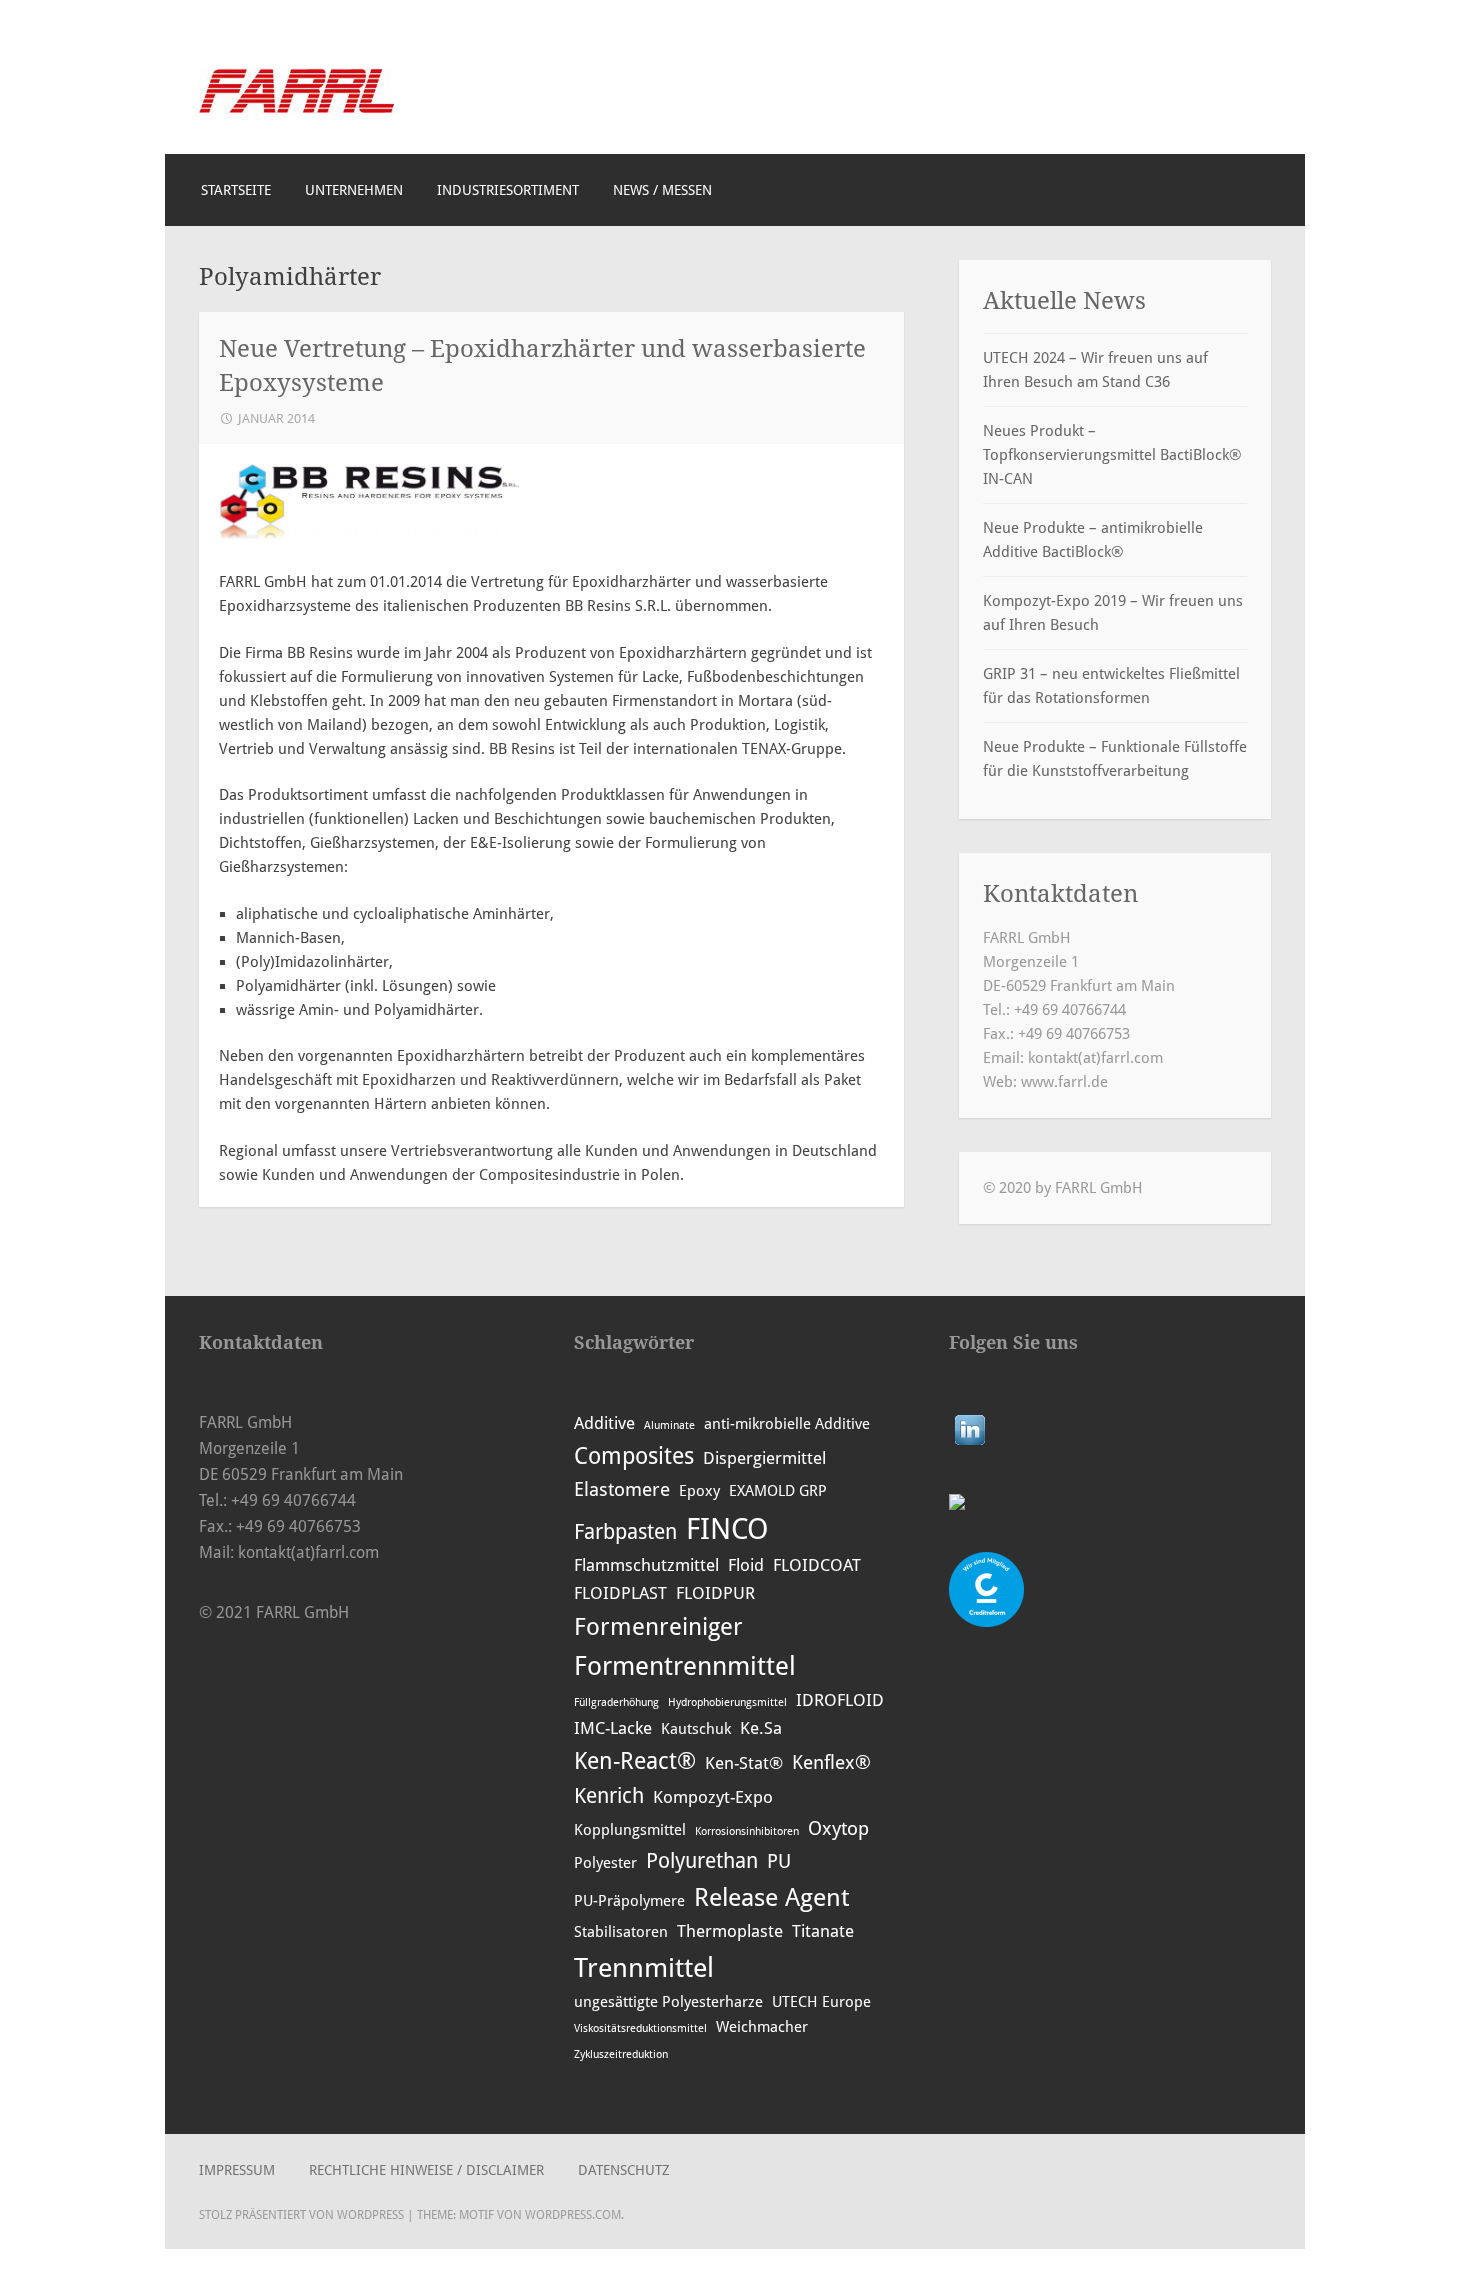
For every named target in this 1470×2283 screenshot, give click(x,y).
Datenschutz (624, 2170)
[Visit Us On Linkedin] (969, 1444)
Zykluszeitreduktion (621, 2054)
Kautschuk (696, 1729)
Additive (604, 1423)
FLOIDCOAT (817, 1565)
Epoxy (699, 1491)
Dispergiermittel (764, 1458)
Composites (634, 1456)
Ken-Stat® (744, 1763)
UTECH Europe (821, 2002)
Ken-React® (635, 1761)
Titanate (823, 1931)
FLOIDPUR (715, 1593)
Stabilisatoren (621, 1932)
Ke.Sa (761, 1728)
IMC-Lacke (613, 1728)
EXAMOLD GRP (778, 1491)
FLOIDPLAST (620, 1593)
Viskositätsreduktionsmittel (640, 2028)
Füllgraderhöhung (616, 1702)
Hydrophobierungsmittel (727, 1702)
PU (779, 1861)
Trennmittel (644, 1967)
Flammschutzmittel (646, 1565)
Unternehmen (354, 190)
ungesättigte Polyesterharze (668, 2002)
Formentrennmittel (685, 1666)
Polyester (605, 1863)
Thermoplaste (730, 1931)
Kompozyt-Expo (713, 1797)
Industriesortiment (508, 190)
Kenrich (609, 1795)
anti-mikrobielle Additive (787, 1424)
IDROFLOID (840, 1700)
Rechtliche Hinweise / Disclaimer (426, 2170)
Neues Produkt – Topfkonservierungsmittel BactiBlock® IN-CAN (1112, 455)
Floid (746, 1565)
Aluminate (669, 1425)
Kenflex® (831, 1762)
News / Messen (662, 190)
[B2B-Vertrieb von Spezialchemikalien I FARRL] (296, 108)
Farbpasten (625, 1531)
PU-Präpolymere (629, 1901)
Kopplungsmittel (630, 1830)
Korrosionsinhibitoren (747, 1831)
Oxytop (838, 1828)
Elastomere (622, 1489)
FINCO (727, 1529)
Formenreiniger (658, 1627)
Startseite (236, 190)
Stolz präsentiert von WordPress (301, 2215)
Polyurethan (702, 1860)
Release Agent (771, 1897)
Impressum (237, 2170)
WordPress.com (573, 2215)
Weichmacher (762, 2027)
